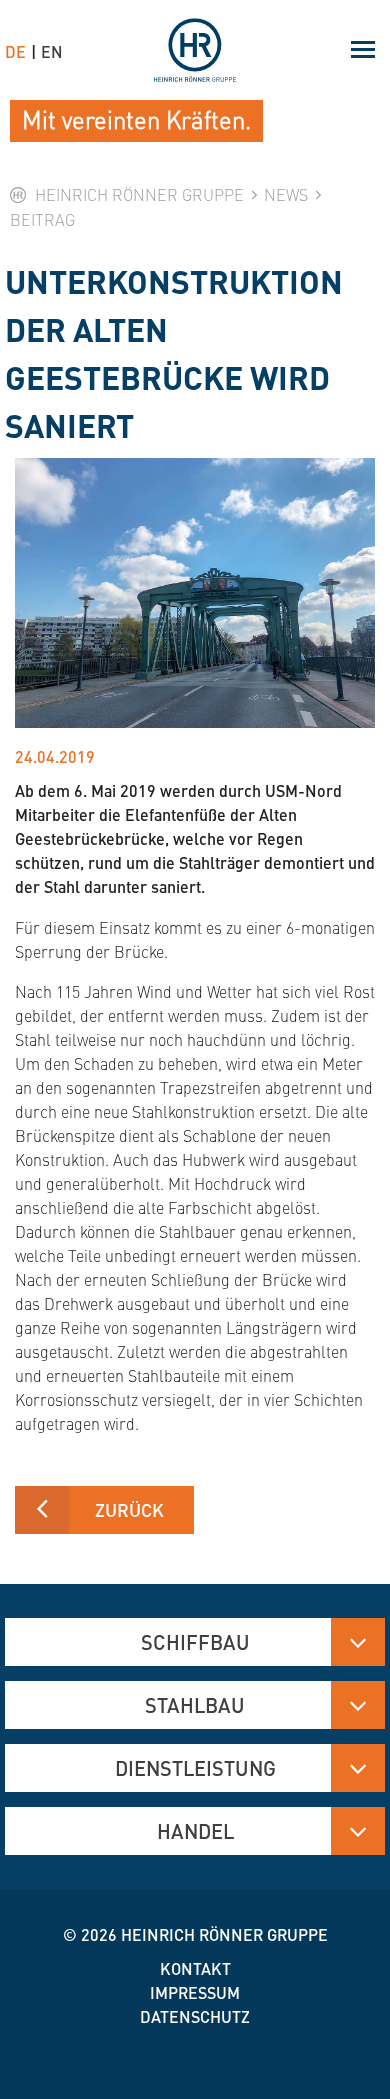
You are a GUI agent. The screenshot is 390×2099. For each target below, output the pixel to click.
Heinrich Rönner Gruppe (224, 1934)
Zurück (129, 1509)
